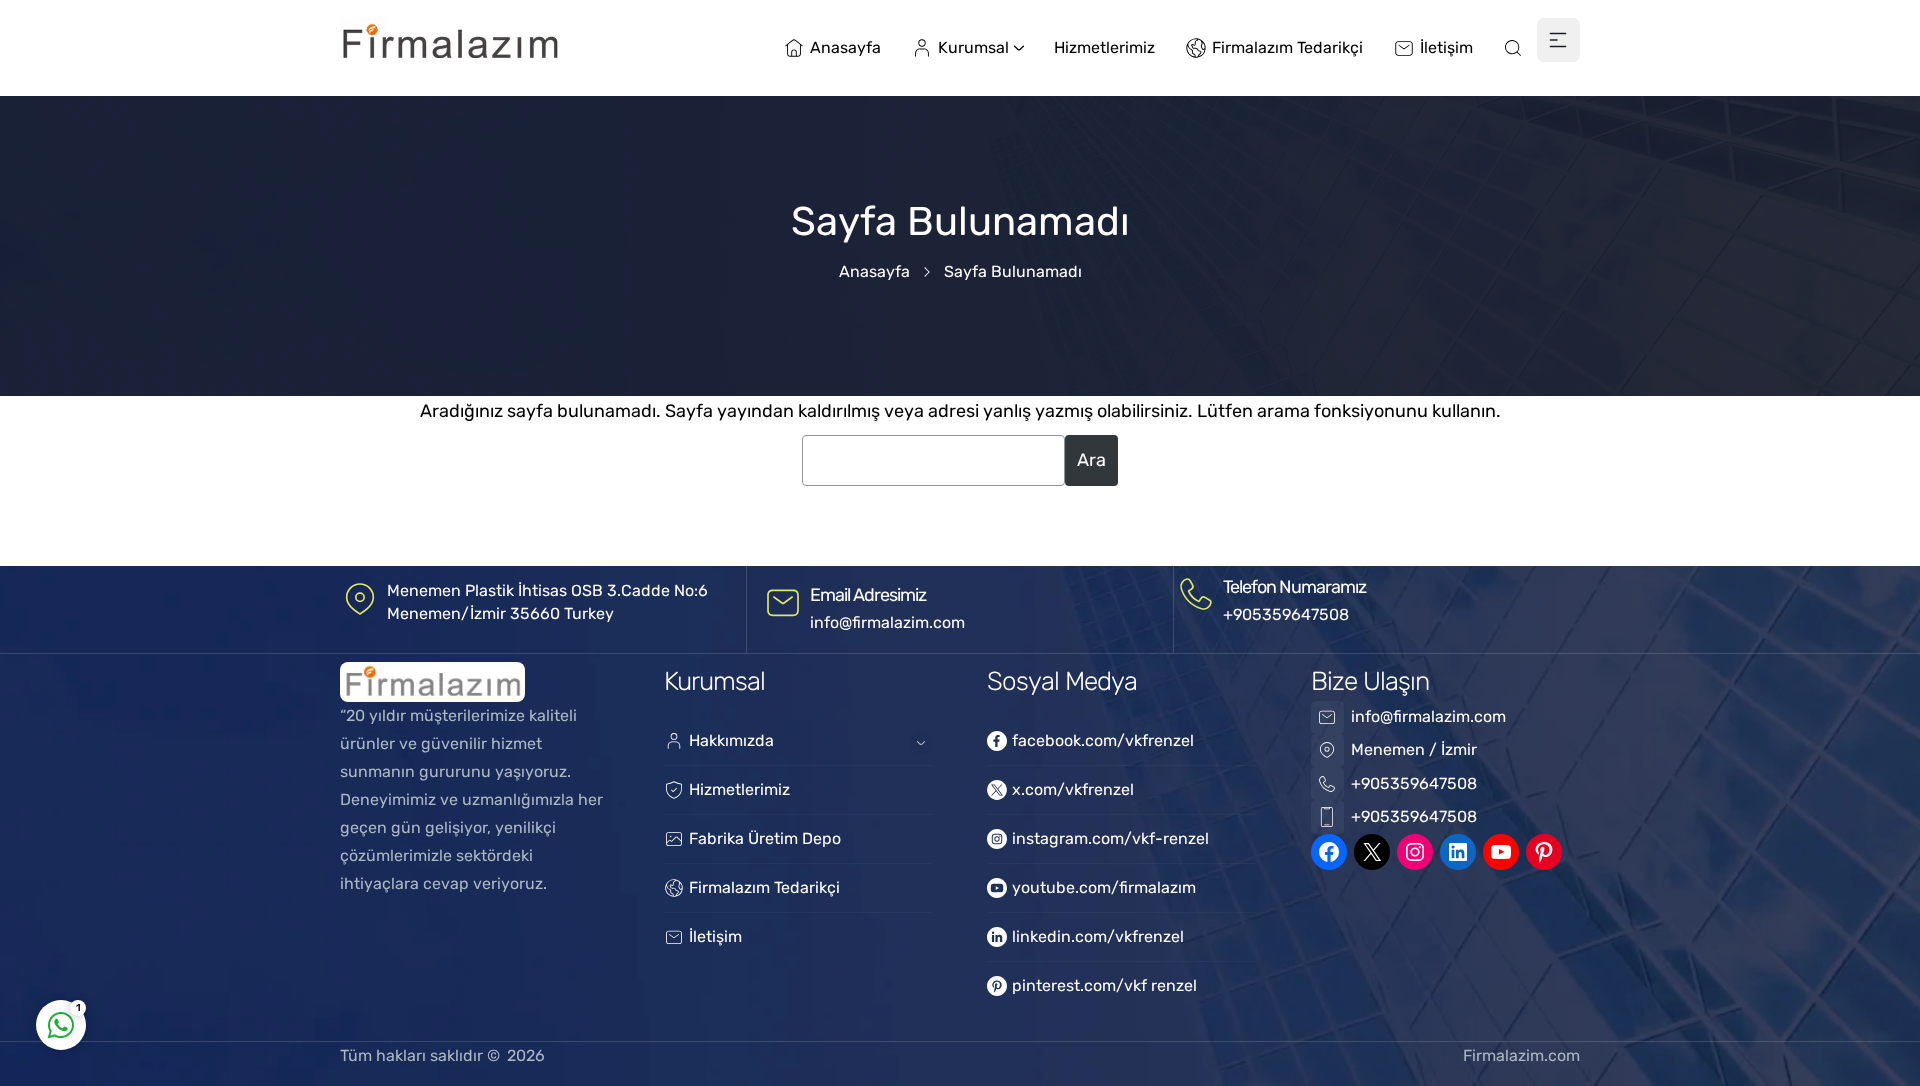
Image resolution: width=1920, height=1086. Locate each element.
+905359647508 (1286, 614)
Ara (1091, 460)
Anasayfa (874, 271)
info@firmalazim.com (887, 622)
